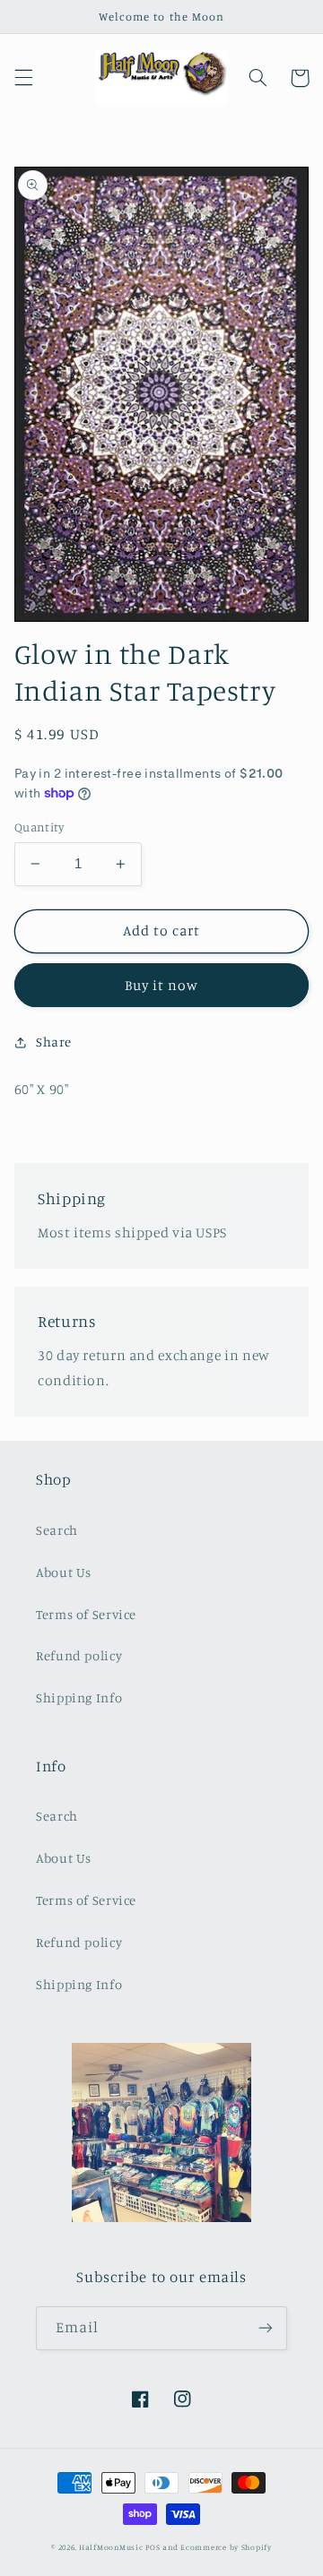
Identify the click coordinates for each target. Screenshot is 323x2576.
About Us (64, 1572)
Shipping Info (79, 1697)
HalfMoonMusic (111, 2547)
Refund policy (79, 1655)
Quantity (39, 827)
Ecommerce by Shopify (226, 2547)
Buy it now (162, 985)
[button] (23, 78)
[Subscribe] (266, 2328)
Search (57, 1530)
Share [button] (54, 1042)
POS (153, 2547)
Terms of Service (86, 1614)
